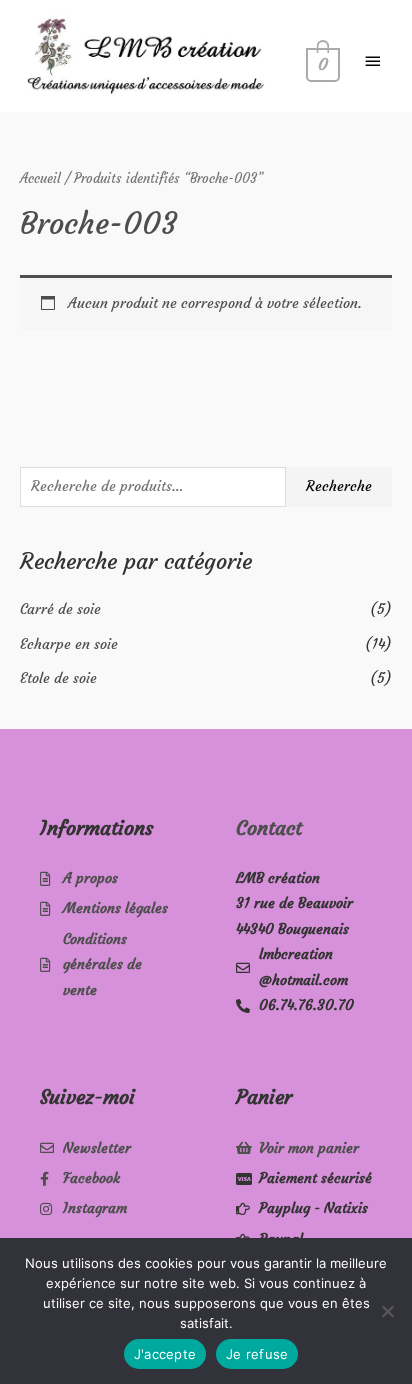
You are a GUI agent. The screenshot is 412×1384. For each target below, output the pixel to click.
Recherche (339, 486)
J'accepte (165, 1354)
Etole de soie (58, 678)
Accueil (40, 178)
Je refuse (257, 1354)
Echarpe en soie (69, 644)
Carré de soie (60, 609)
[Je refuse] (387, 1311)
